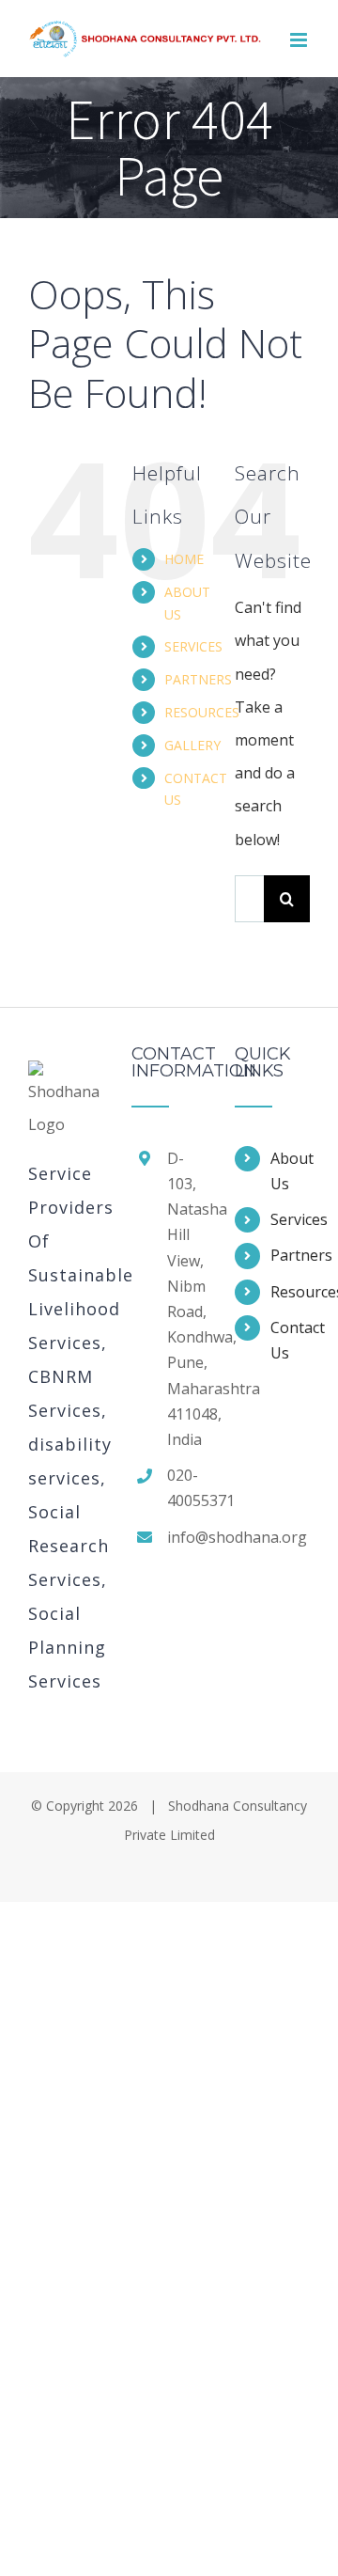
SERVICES (193, 646)
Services (290, 1219)
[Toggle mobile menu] (300, 40)
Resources (290, 1292)
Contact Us (290, 1340)
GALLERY (192, 745)
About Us (290, 1171)
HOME (184, 559)
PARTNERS (198, 679)
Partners (290, 1255)
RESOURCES (202, 712)
